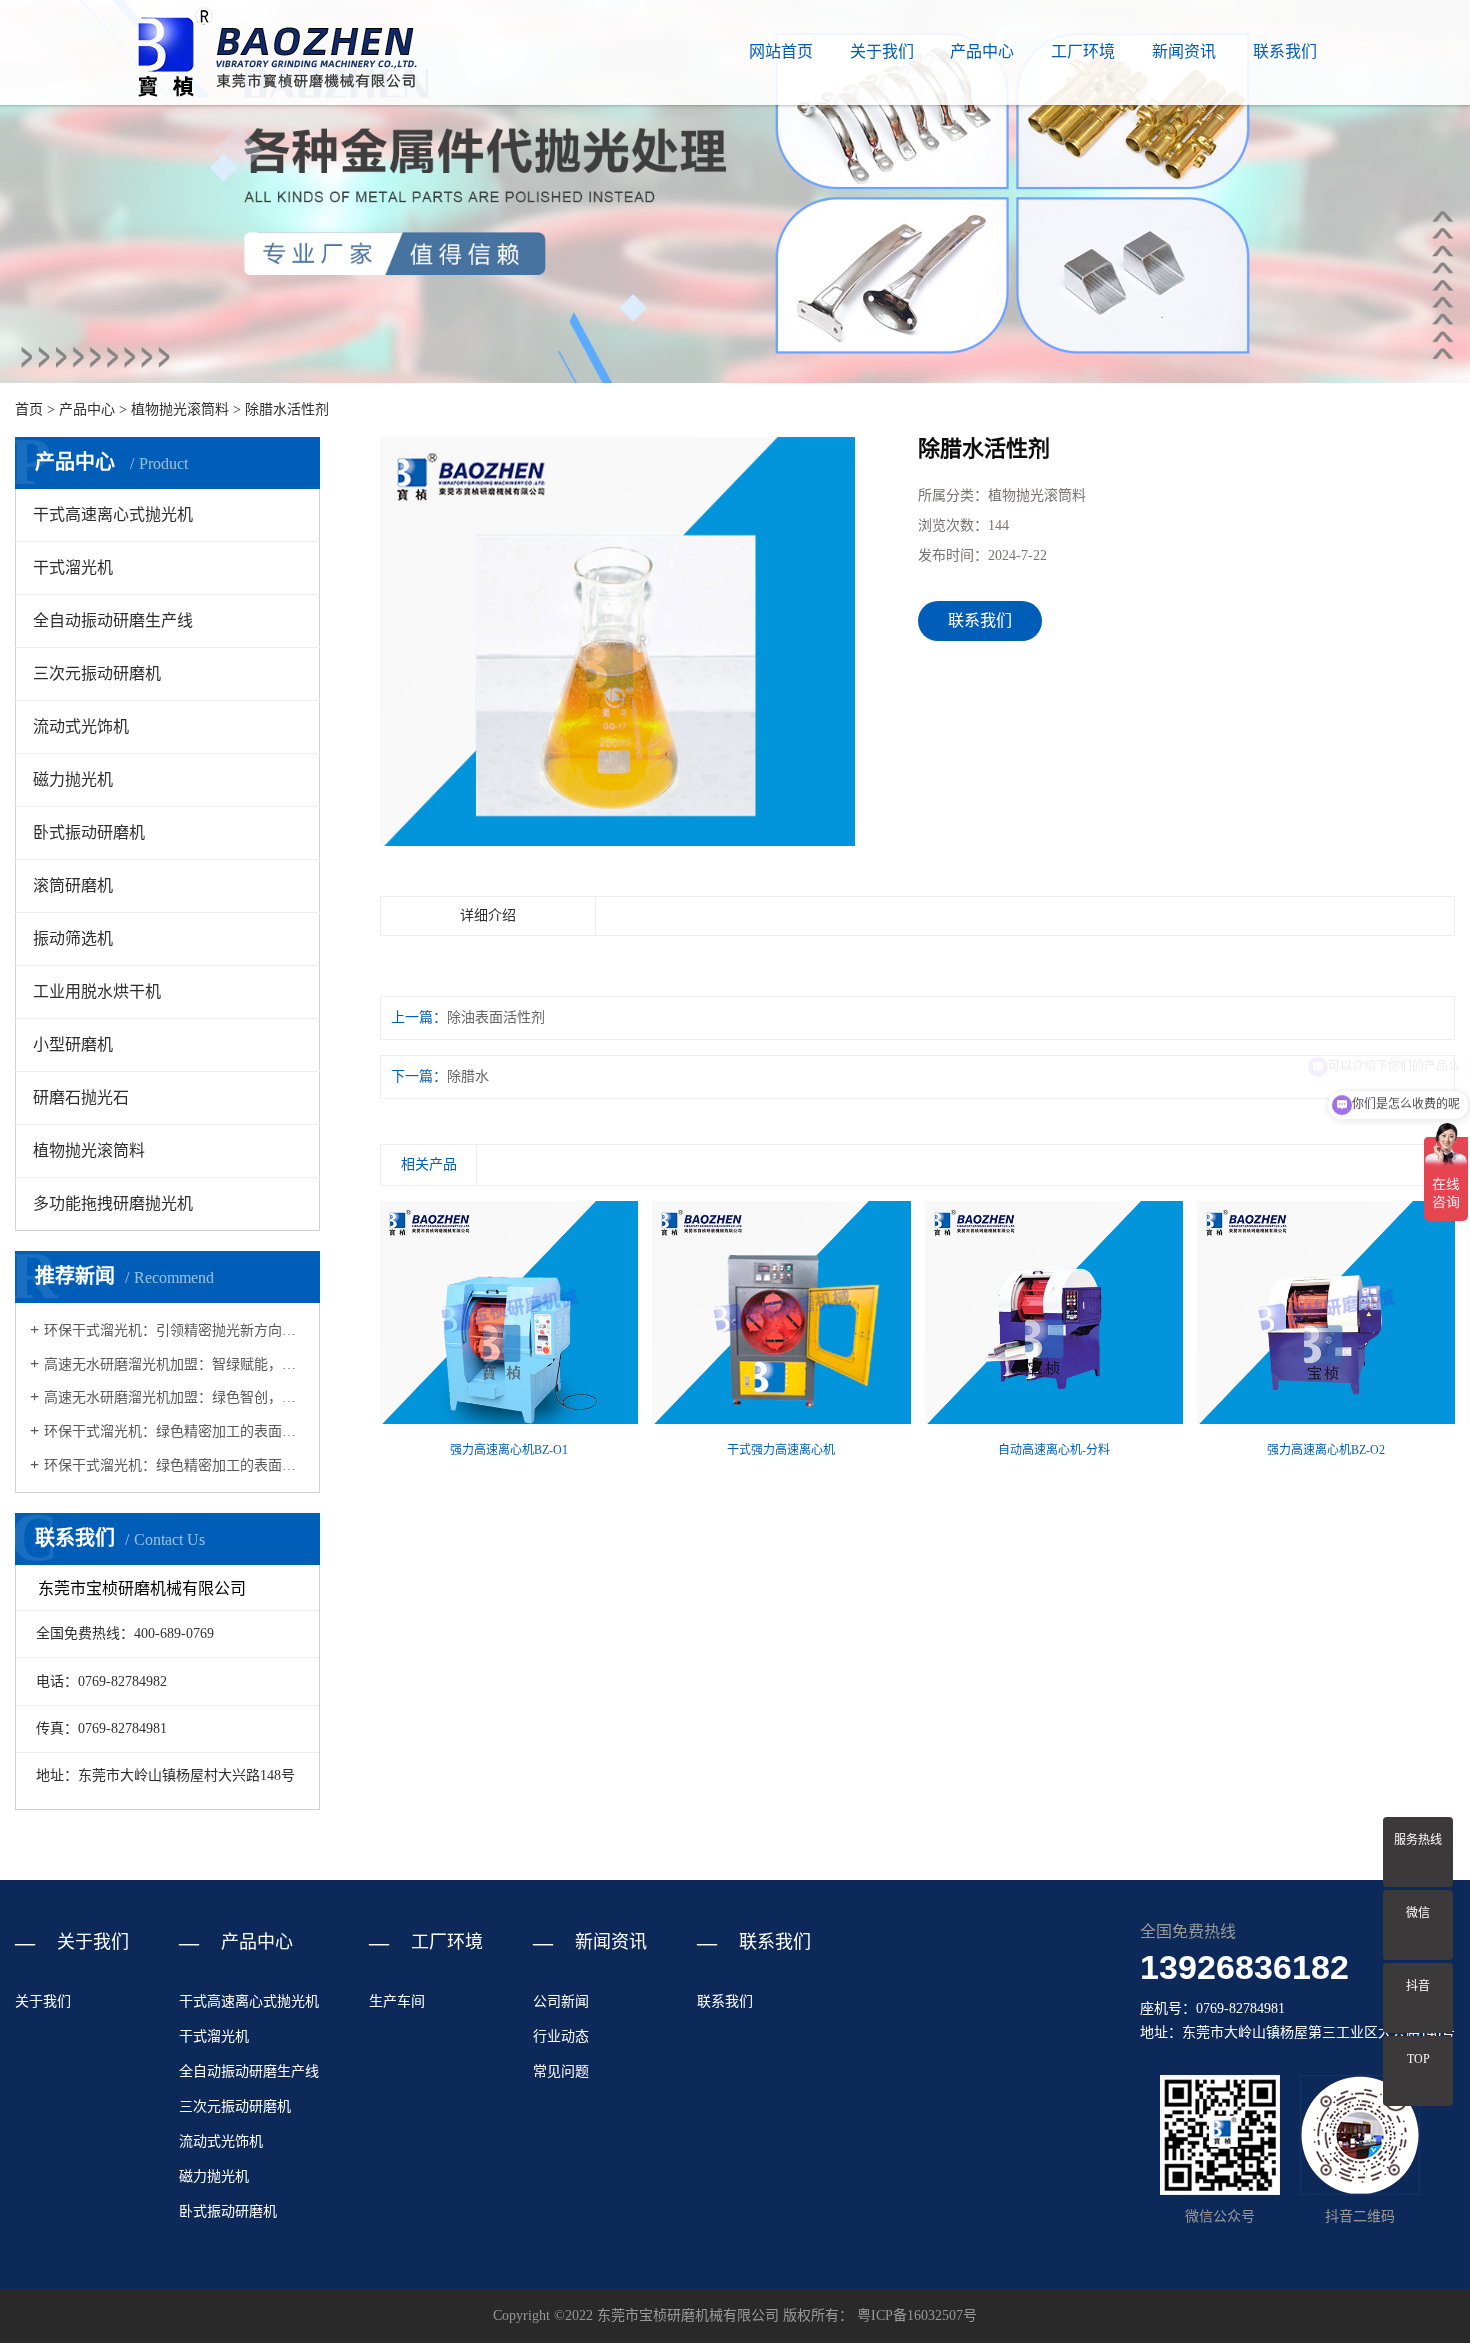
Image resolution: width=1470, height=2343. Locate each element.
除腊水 (468, 1076)
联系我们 (1285, 51)
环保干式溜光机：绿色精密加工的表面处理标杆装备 (174, 1465)
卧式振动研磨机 (89, 832)
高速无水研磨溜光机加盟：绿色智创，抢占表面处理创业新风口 (174, 1397)
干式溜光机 (73, 567)
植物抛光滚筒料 (180, 409)
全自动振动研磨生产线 (113, 620)
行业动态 (561, 2036)
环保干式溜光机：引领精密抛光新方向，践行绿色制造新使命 (174, 1330)
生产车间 (397, 2001)
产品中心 (982, 51)
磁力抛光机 (73, 779)
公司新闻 (561, 2001)
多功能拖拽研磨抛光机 (113, 1203)
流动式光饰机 (81, 726)
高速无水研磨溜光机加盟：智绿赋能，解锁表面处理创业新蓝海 (174, 1364)
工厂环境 (1083, 51)
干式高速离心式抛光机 (113, 514)
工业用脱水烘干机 (97, 991)
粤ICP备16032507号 (917, 2315)
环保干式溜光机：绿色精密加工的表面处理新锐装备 (174, 1431)
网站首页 (781, 51)
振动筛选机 (73, 938)
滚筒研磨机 (73, 885)
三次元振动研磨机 (97, 673)
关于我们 (882, 51)
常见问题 (561, 2071)
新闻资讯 (1184, 51)
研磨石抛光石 (81, 1097)
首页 (29, 409)
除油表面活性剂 (496, 1017)
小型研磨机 (73, 1044)
